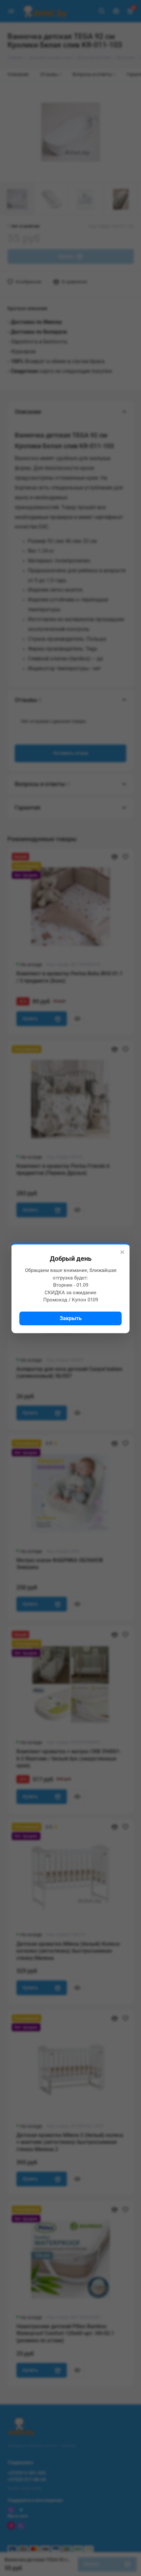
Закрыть (71, 1318)
